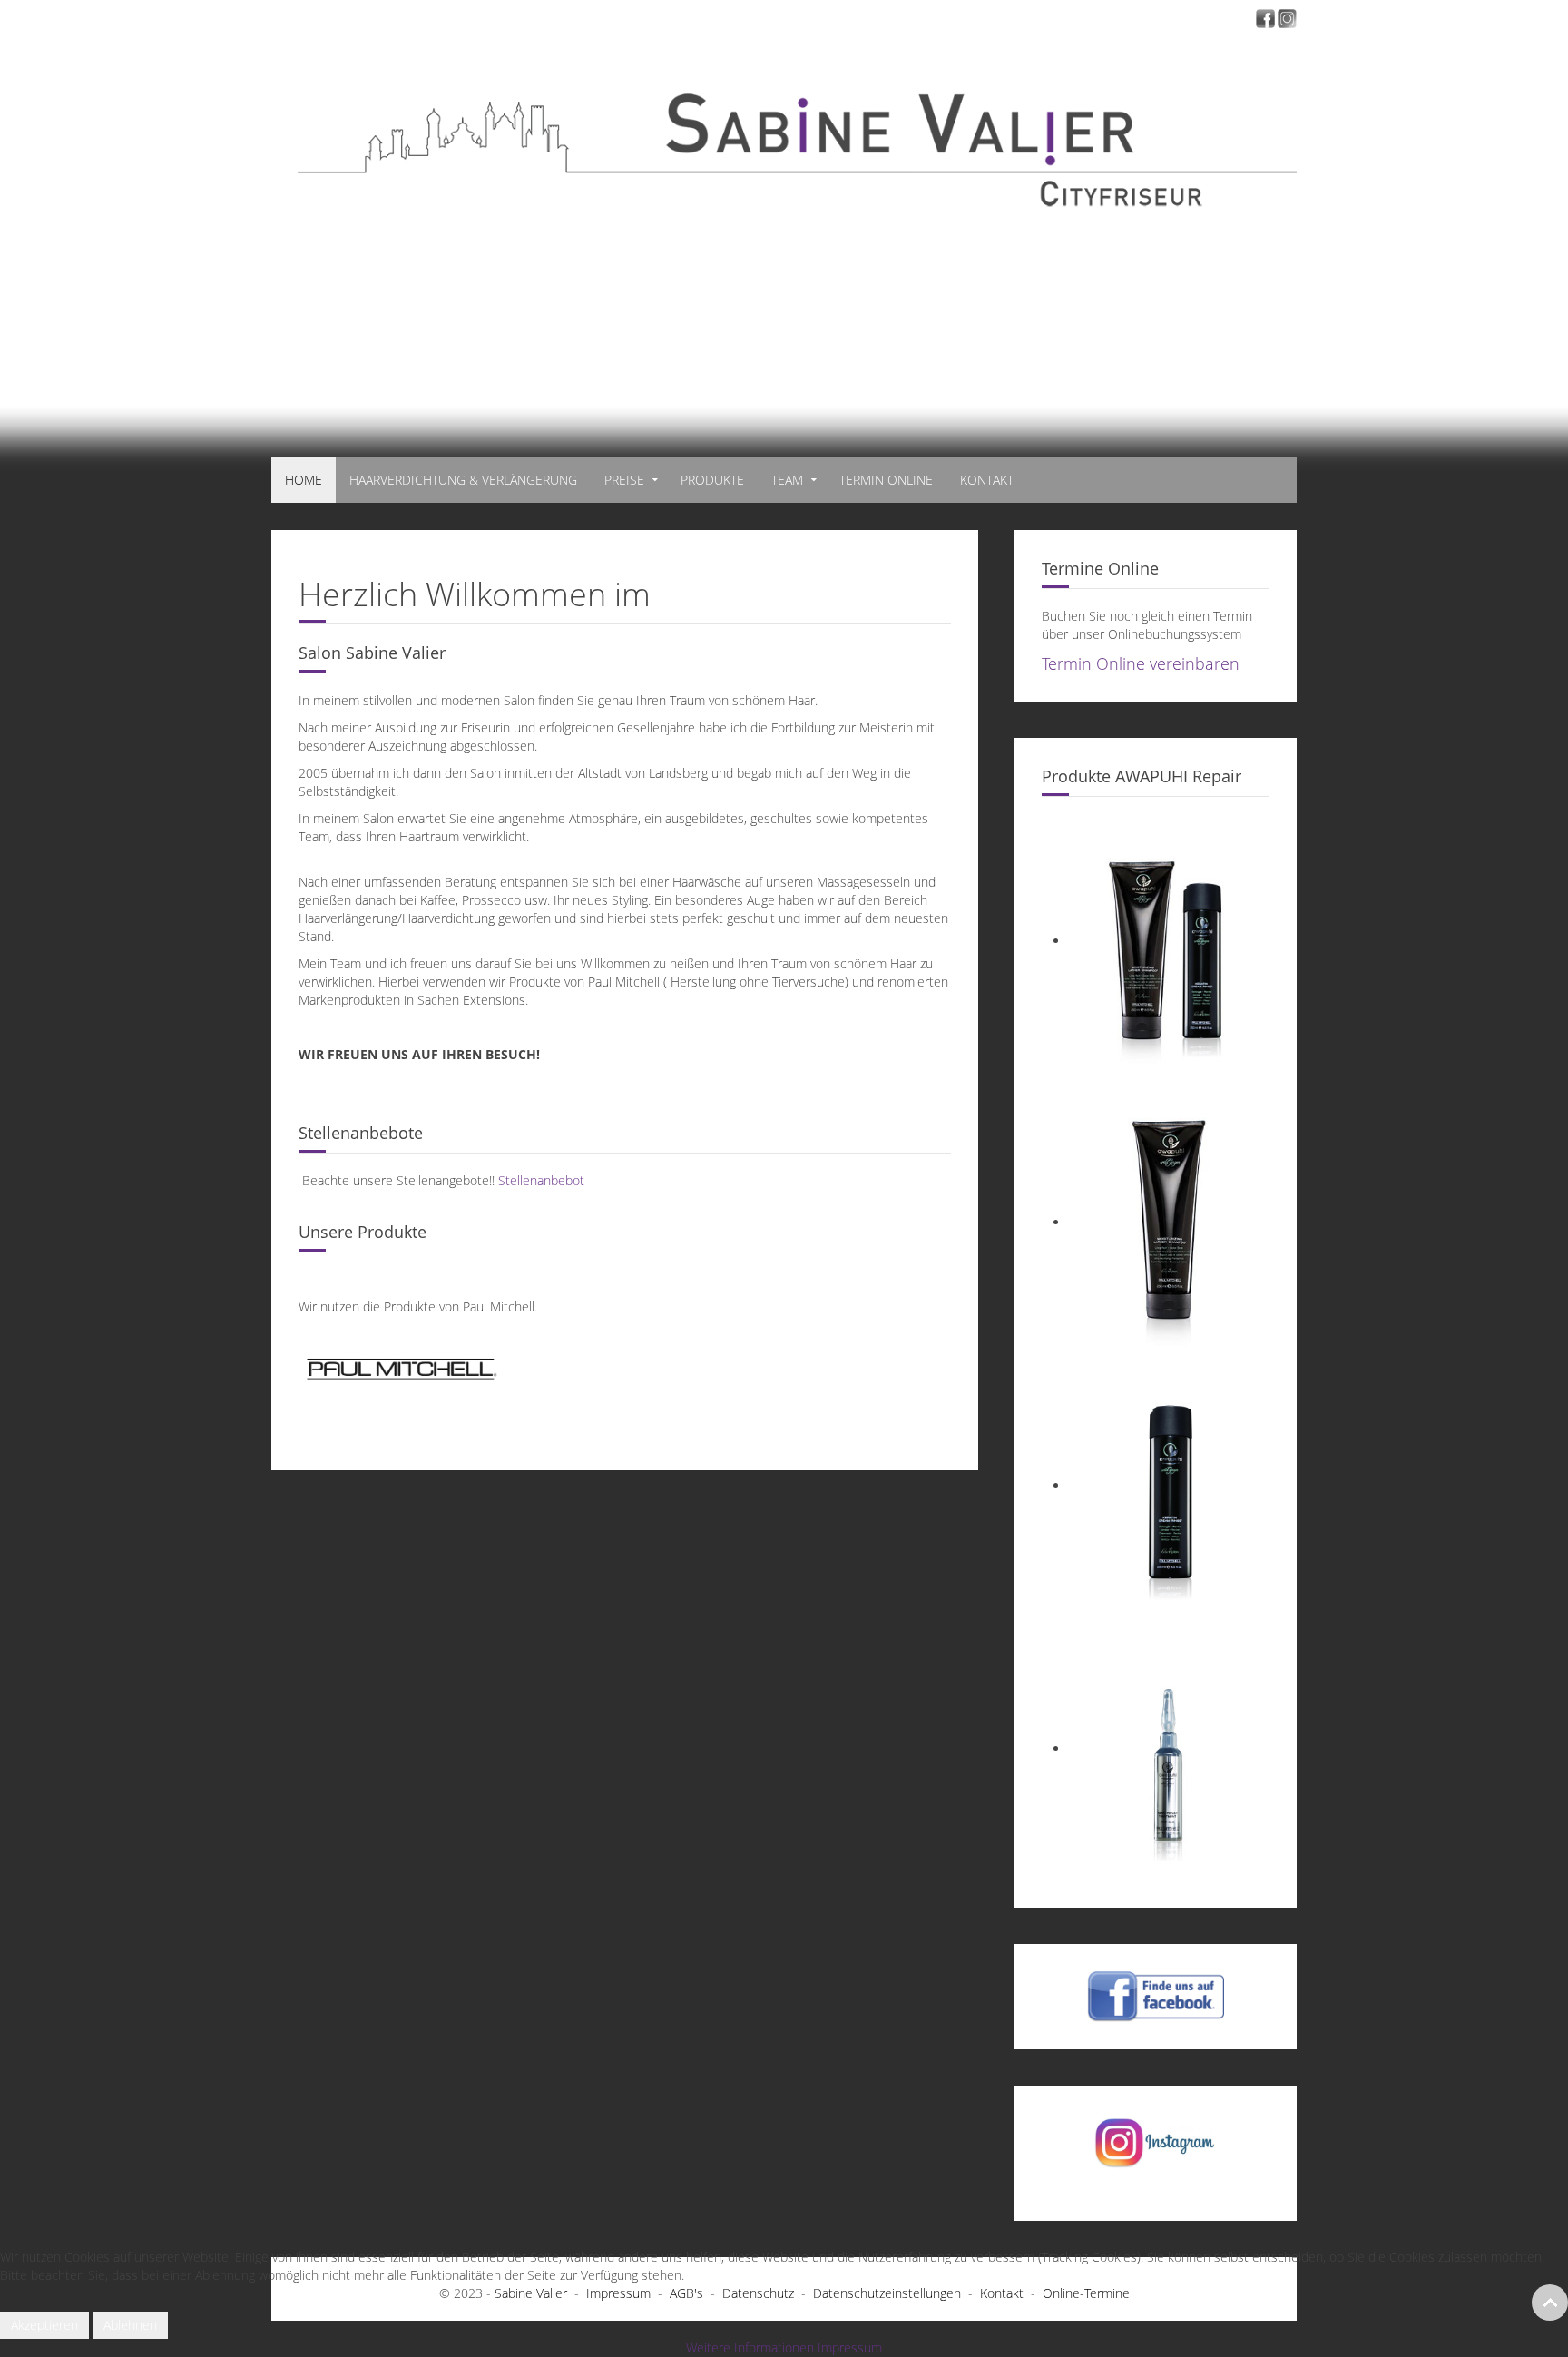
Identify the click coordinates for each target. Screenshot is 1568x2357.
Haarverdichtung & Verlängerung (463, 480)
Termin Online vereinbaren (1141, 663)
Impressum (850, 2347)
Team (787, 480)
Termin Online (886, 480)
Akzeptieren (44, 2325)
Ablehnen (130, 2325)
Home (304, 480)
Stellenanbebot (541, 1180)
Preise (624, 480)
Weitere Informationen (750, 2347)
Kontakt (987, 480)
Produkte (712, 480)
